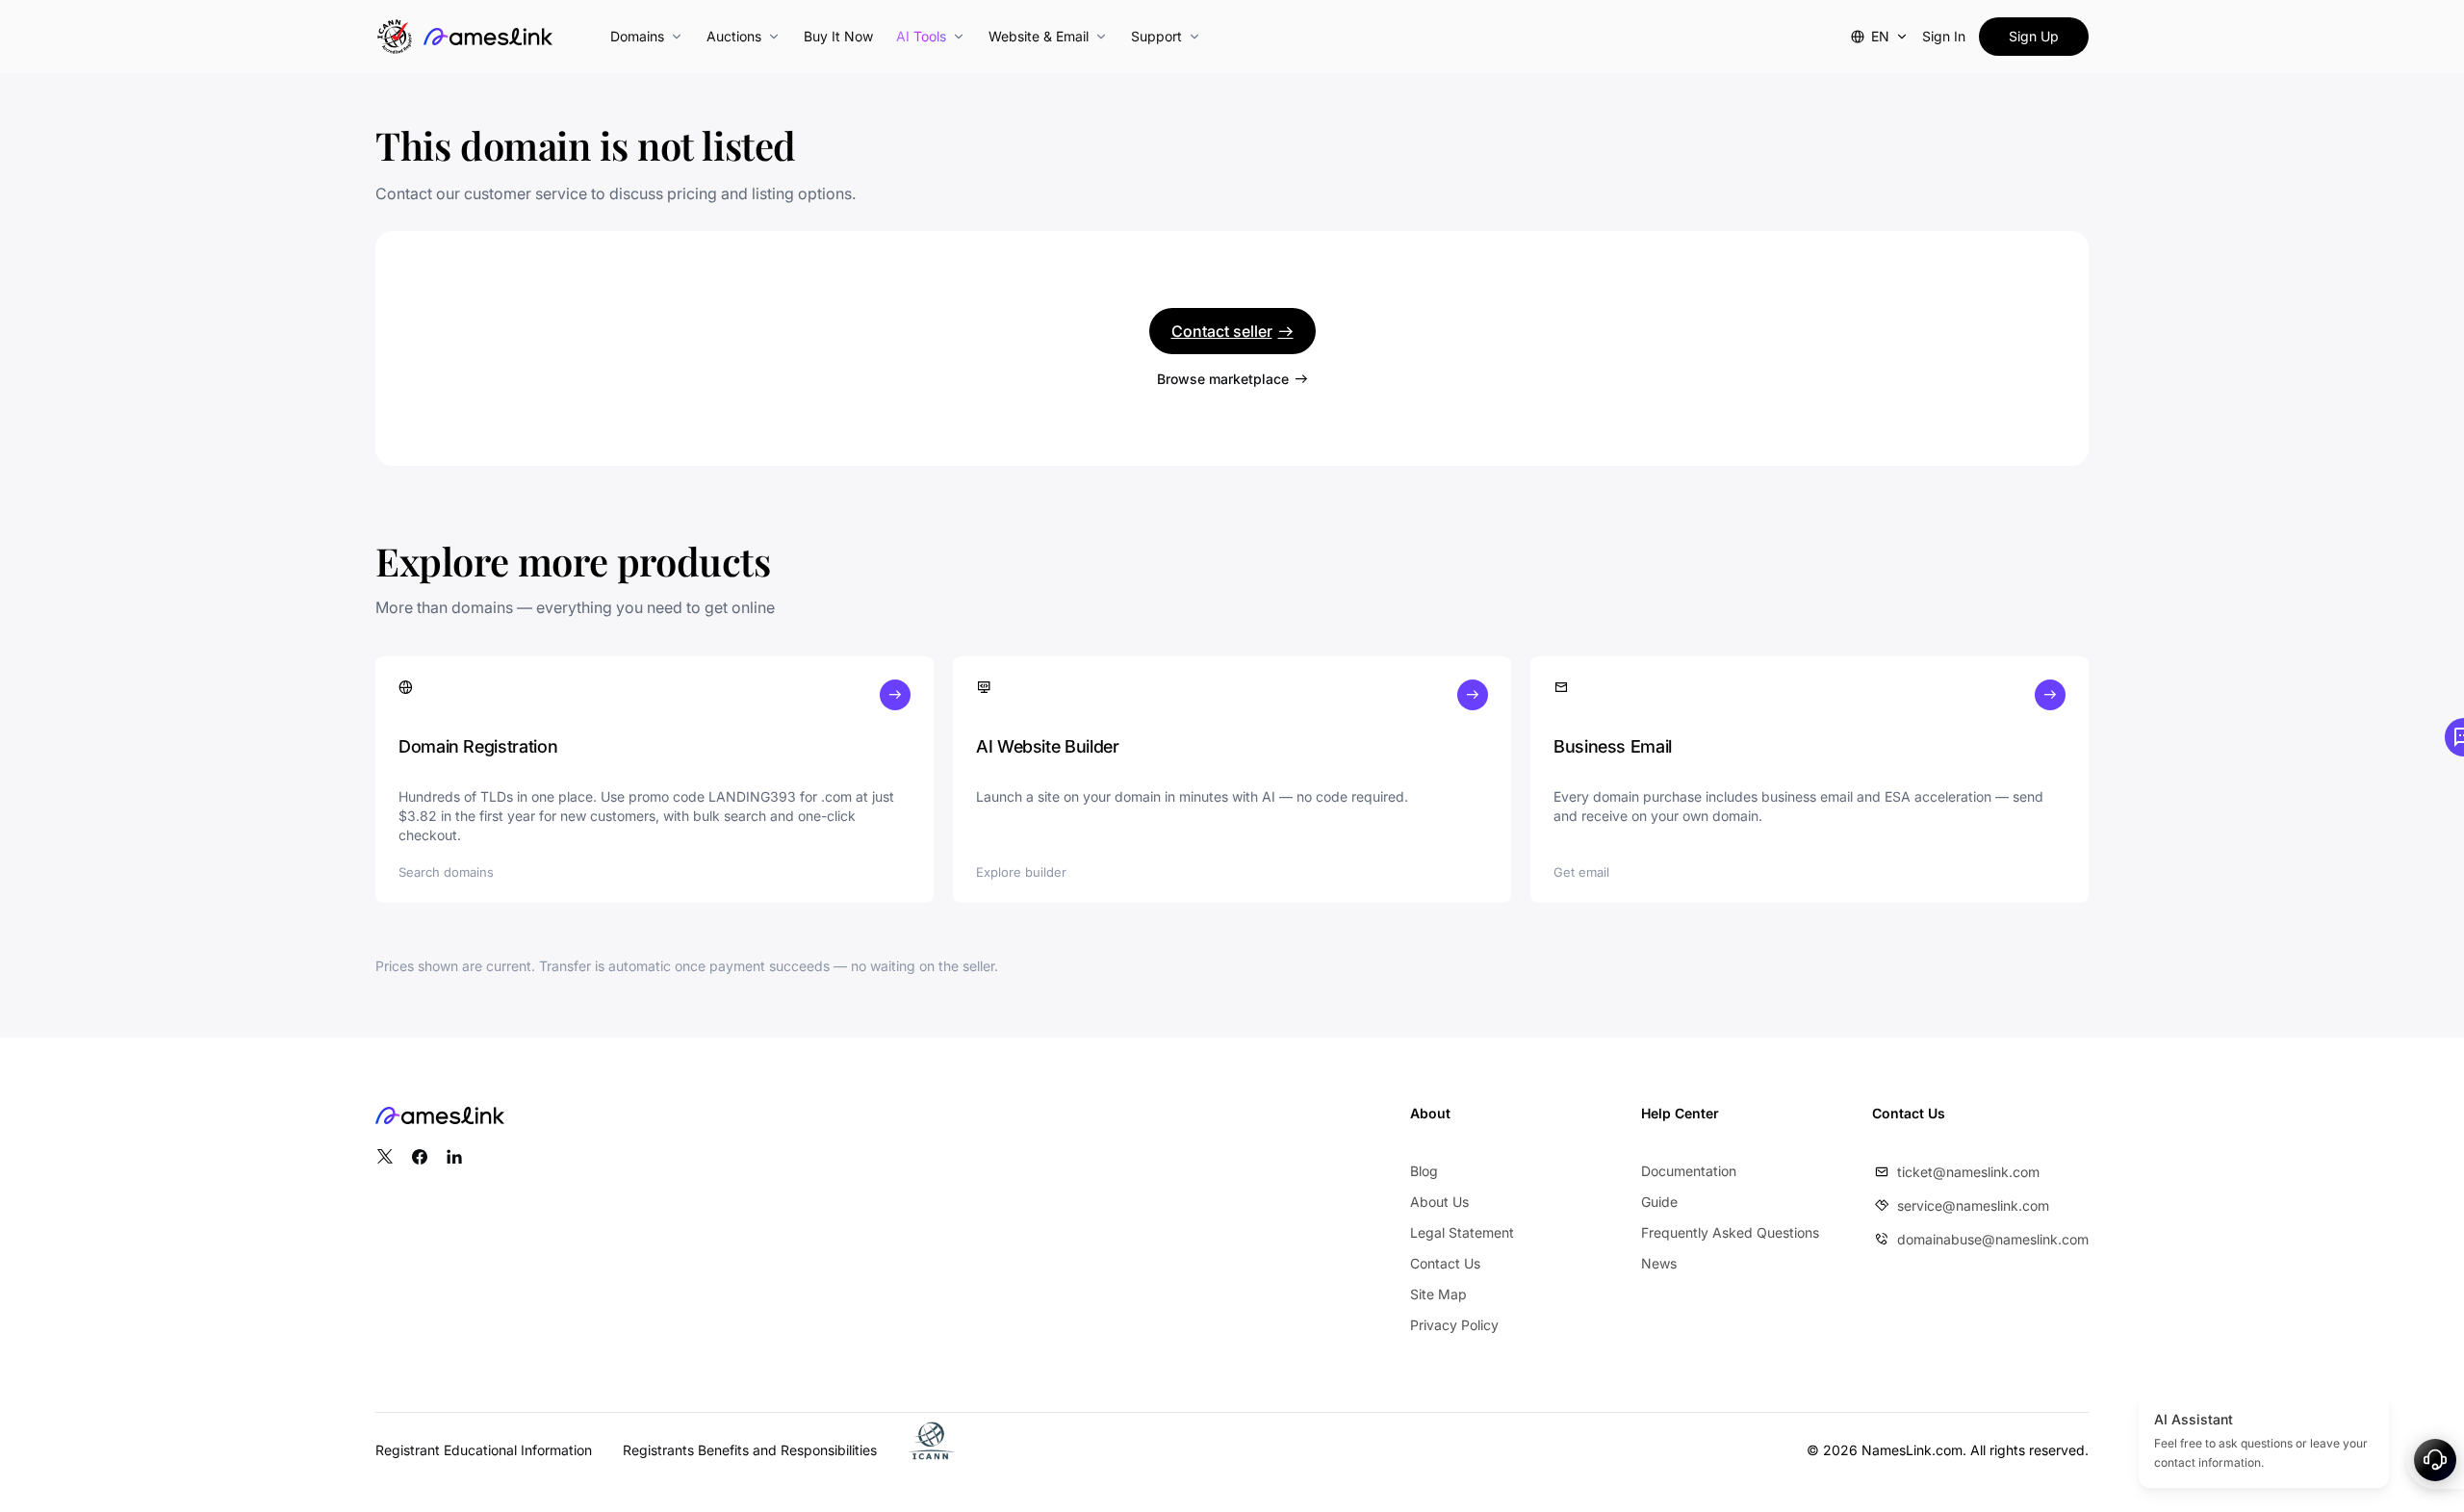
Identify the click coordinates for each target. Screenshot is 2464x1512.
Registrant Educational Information (484, 1450)
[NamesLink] (488, 37)
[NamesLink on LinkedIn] (454, 1157)
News (1659, 1263)
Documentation (1689, 1171)
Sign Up (2034, 36)
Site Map (1438, 1294)
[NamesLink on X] (385, 1157)
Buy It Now (838, 36)
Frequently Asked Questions (1730, 1232)
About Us (1439, 1202)
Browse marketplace (1223, 379)
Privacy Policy (1454, 1325)
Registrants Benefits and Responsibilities (750, 1450)
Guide (1659, 1202)
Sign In (1944, 36)
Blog (1424, 1171)
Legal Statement (1462, 1232)
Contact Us (1445, 1263)
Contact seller (1222, 331)
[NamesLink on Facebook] (420, 1157)
